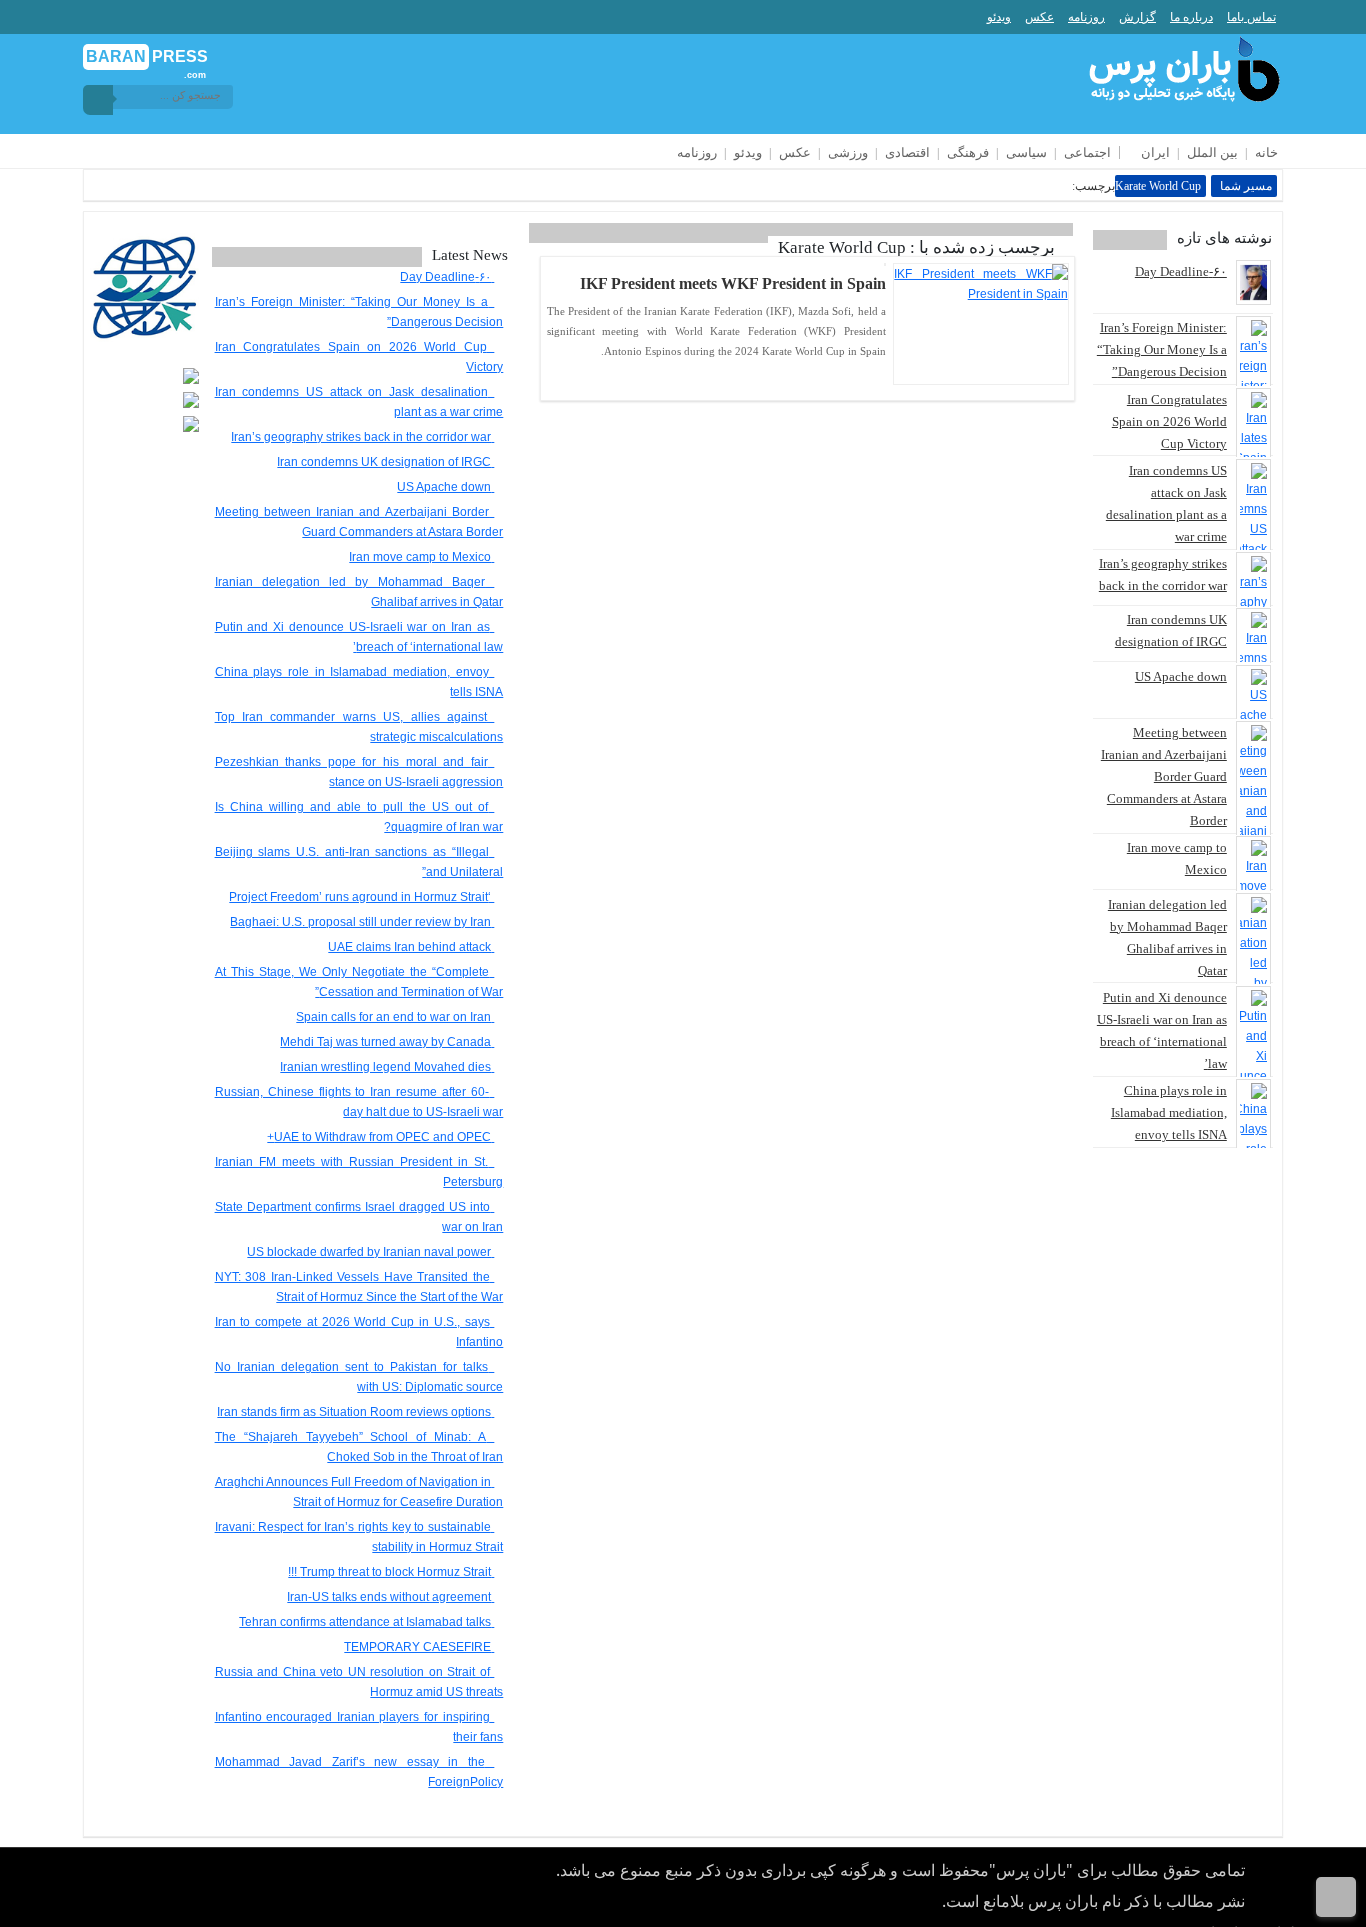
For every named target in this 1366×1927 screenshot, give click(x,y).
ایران (1155, 152)
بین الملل (1212, 152)
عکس (1039, 17)
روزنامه (1086, 17)
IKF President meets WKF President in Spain (733, 283)
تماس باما (1251, 17)
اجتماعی (1087, 152)
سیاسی (1026, 152)
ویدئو (999, 17)
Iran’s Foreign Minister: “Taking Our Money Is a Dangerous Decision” (1162, 349)
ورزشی (848, 152)
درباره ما (1191, 17)
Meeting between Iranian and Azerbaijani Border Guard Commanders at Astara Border (1164, 776)
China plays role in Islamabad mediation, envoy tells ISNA (1169, 1112)
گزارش (1137, 17)
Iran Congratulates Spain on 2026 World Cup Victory (1169, 421)
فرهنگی (968, 152)
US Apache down (1181, 676)
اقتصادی (907, 152)
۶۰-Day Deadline (1181, 271)
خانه (1266, 152)
